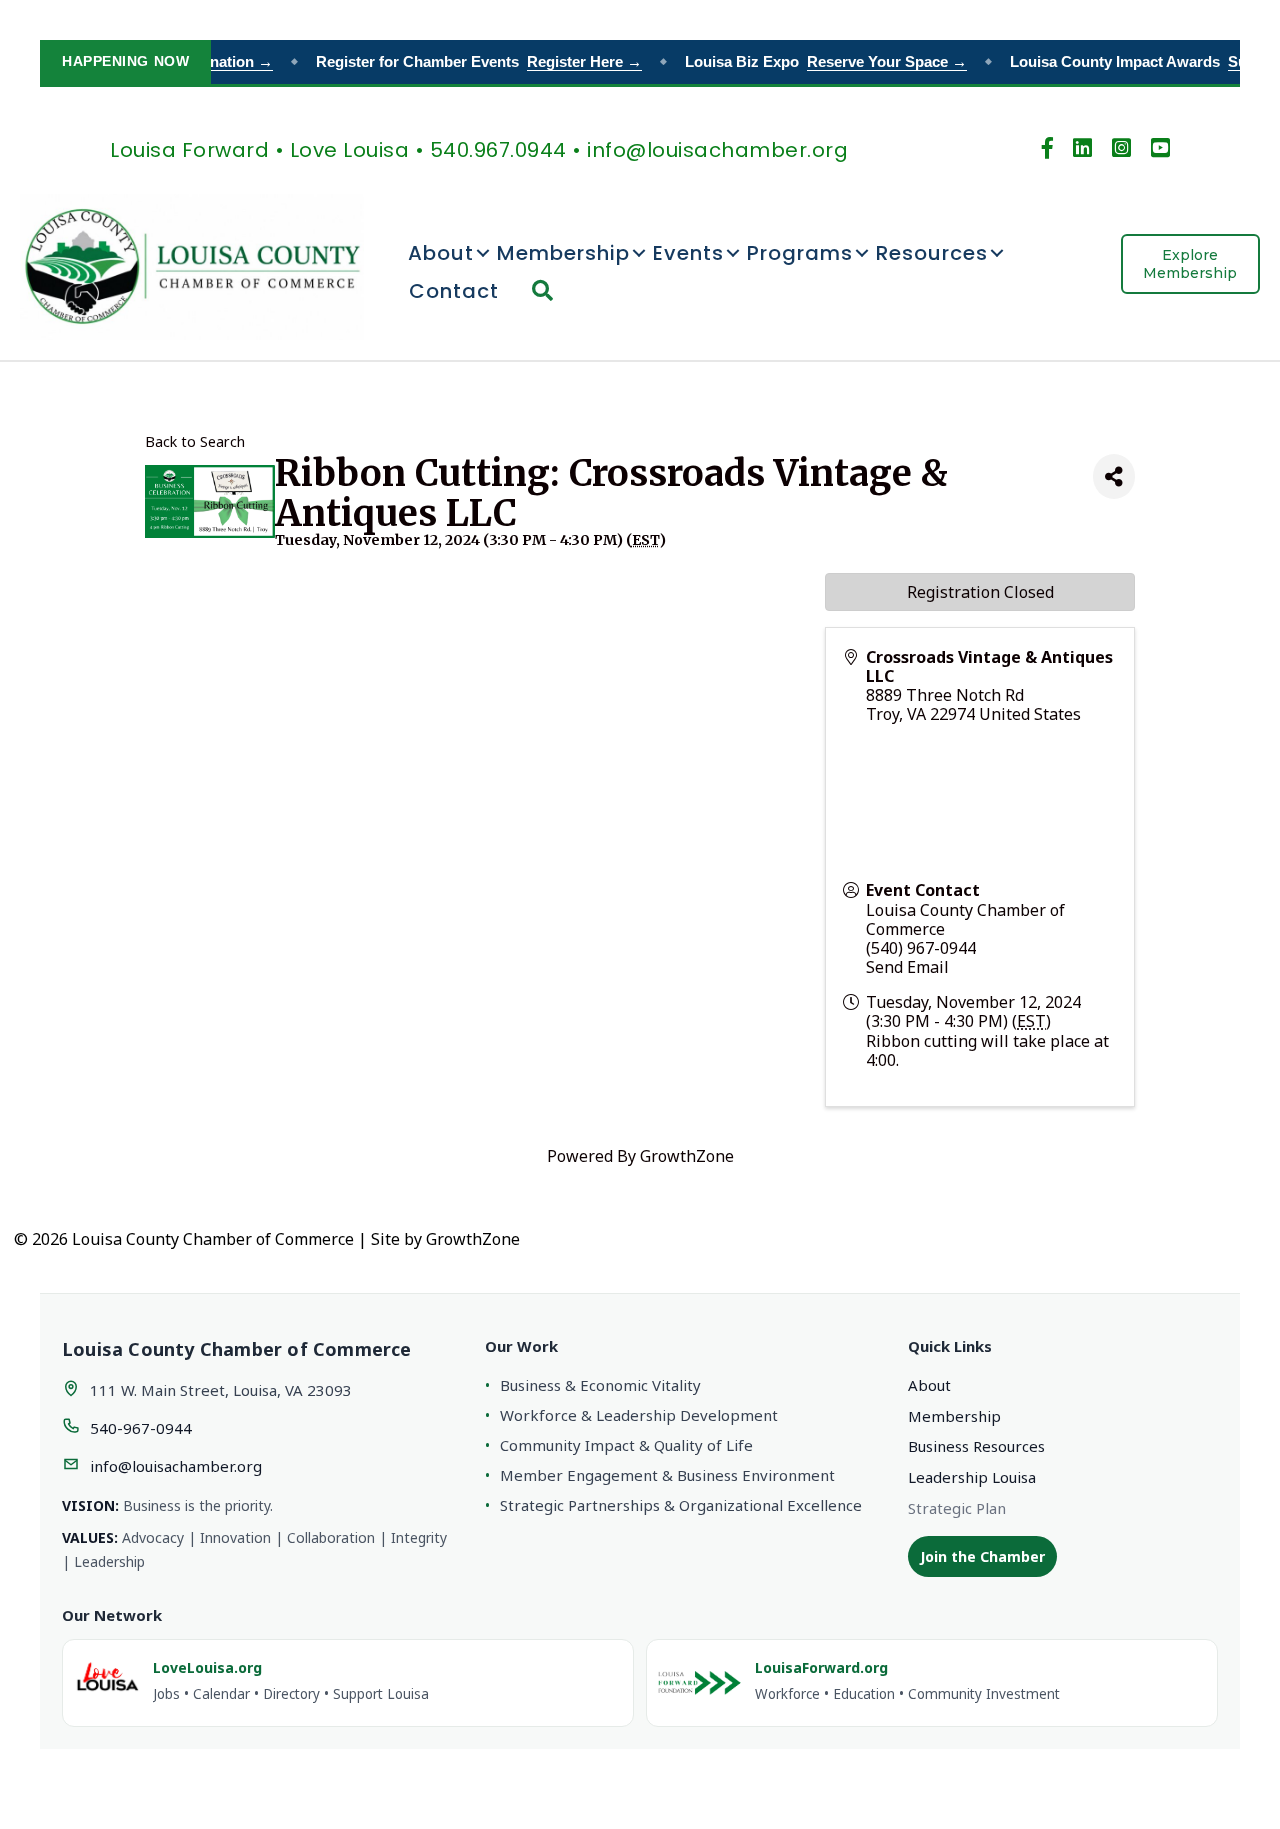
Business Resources (976, 1446)
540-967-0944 (141, 1428)
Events (688, 253)
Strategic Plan (957, 1508)
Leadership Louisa (972, 1477)
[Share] (1114, 476)
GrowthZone (687, 1156)
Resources (932, 253)
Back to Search (195, 441)
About (441, 253)
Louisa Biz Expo (815, 61)
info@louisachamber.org (176, 1466)
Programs (800, 253)
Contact (454, 291)
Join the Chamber (982, 1556)
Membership (563, 253)
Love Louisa (350, 150)
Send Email (907, 967)
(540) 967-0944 (921, 948)
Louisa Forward (189, 150)
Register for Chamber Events (468, 61)
